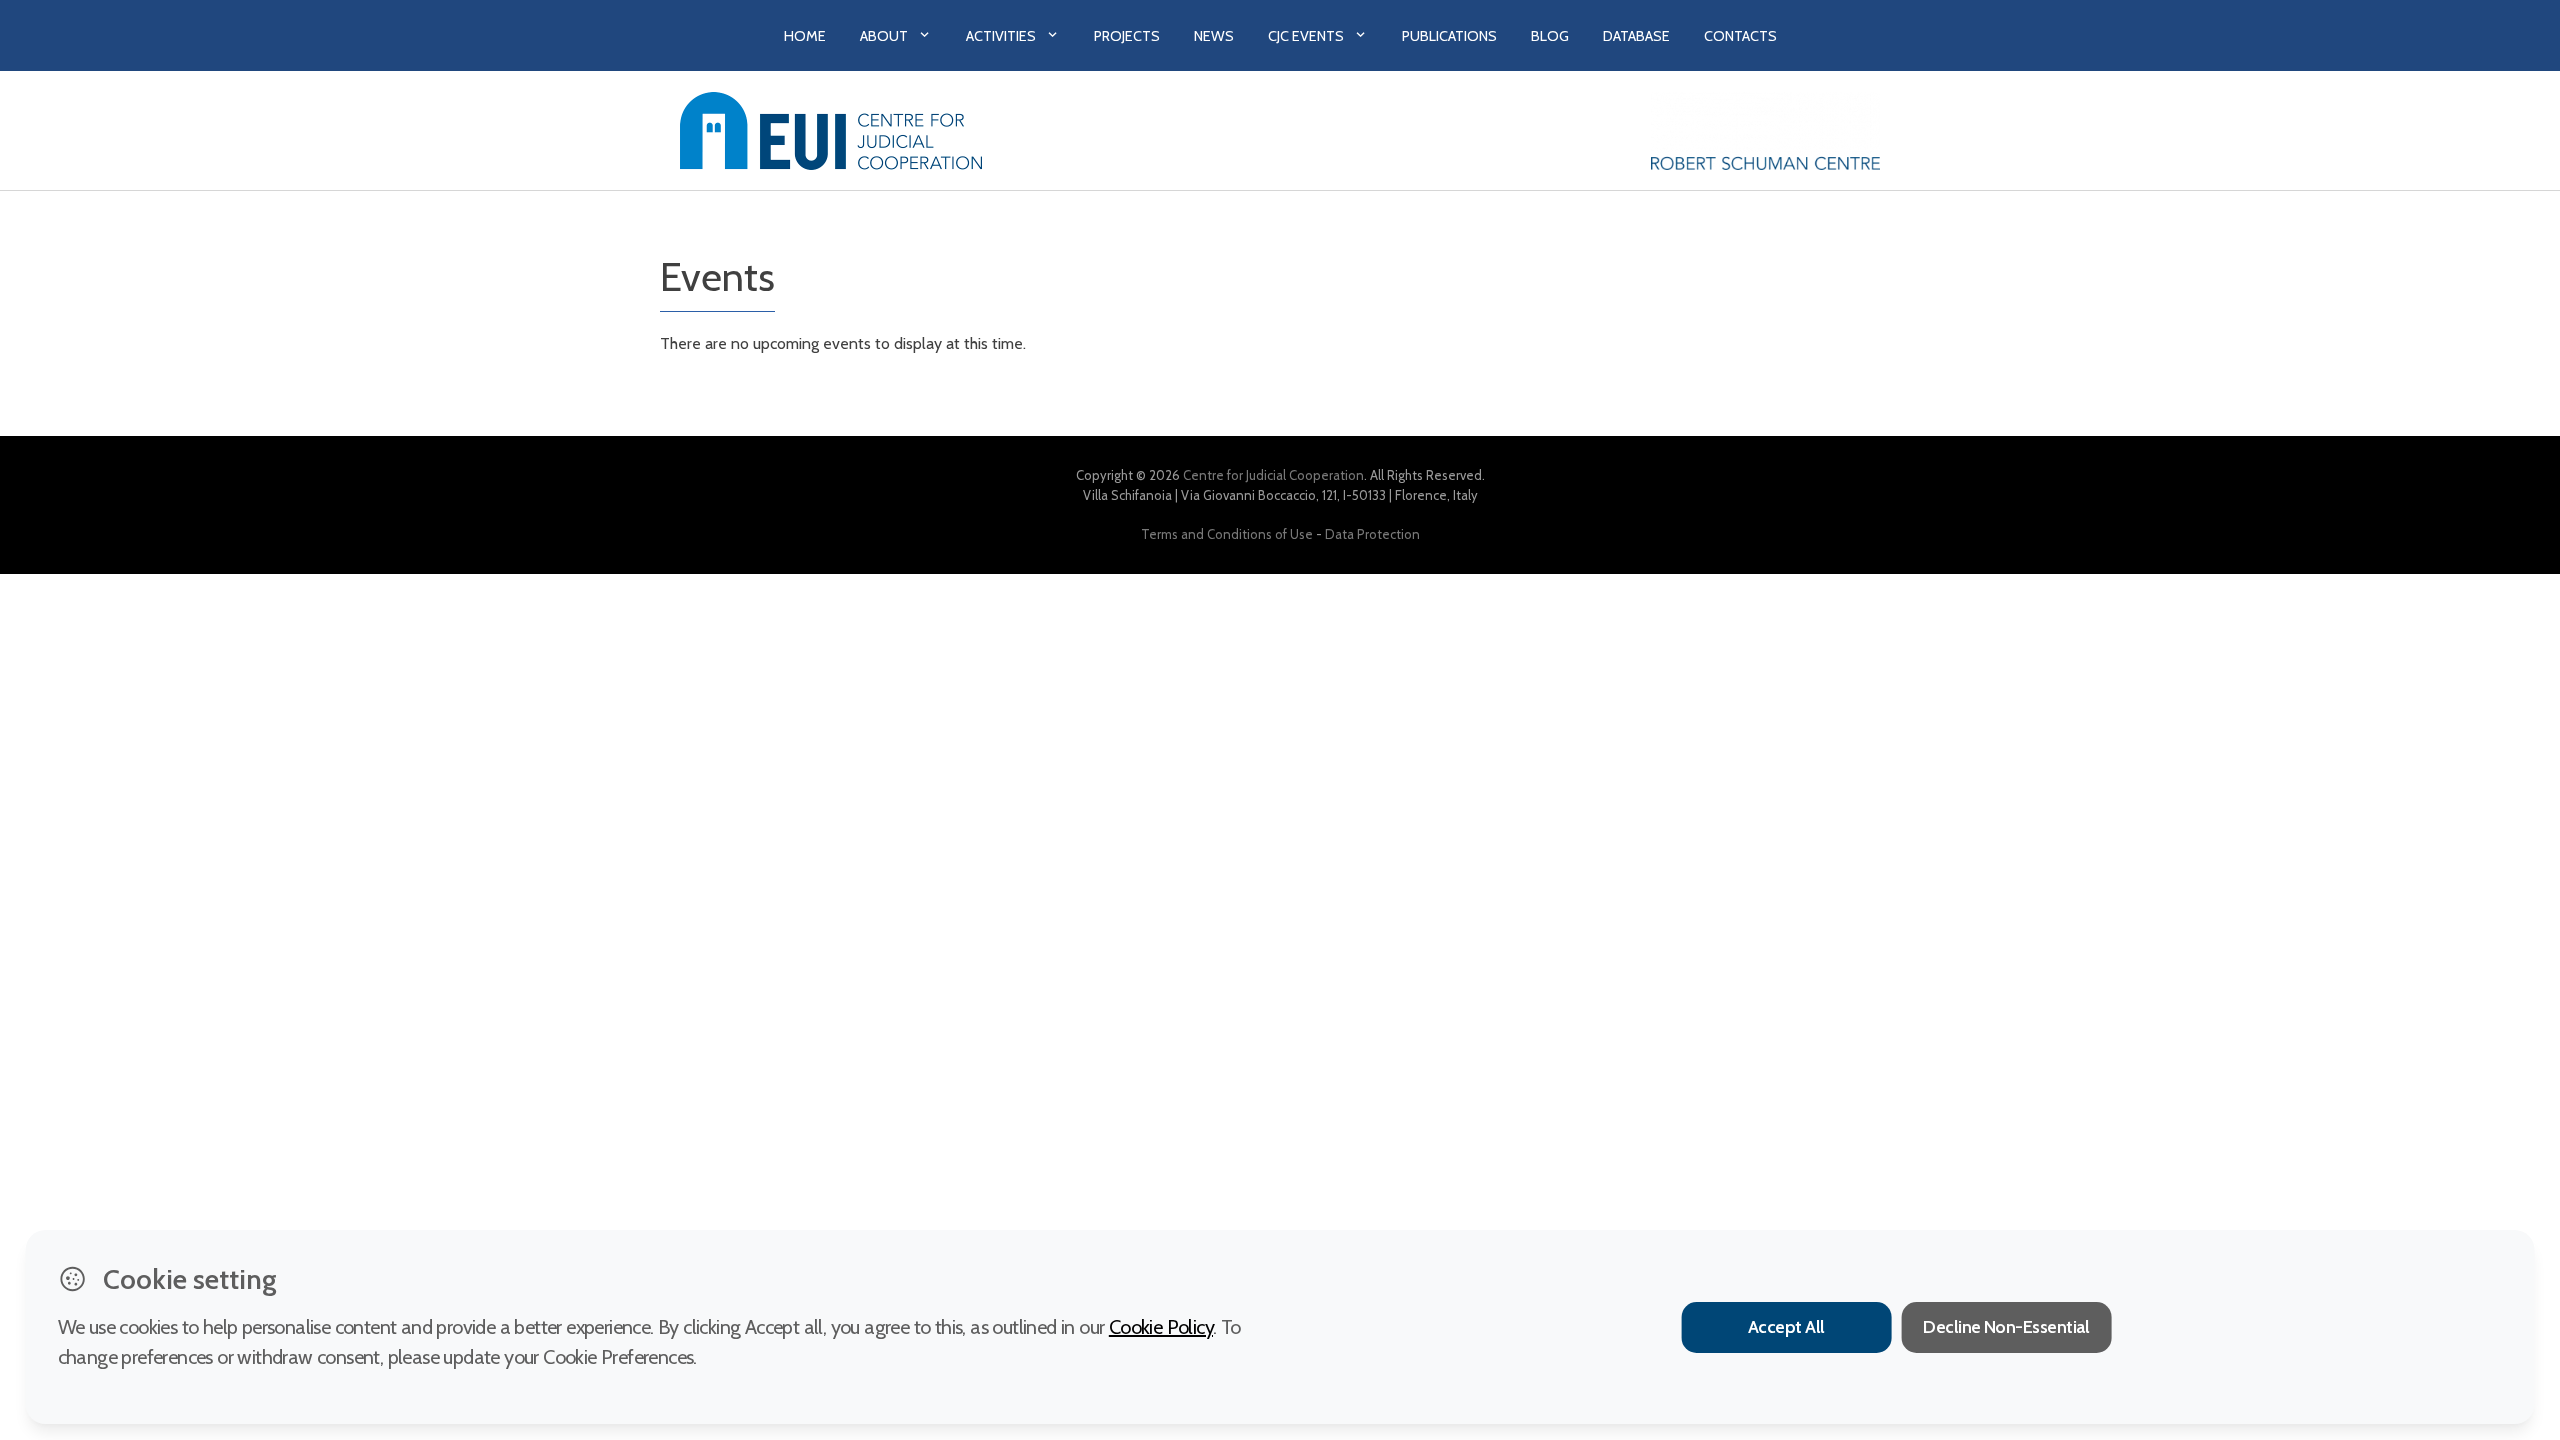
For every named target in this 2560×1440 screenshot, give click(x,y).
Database (1636, 36)
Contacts (1740, 36)
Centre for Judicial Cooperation (1273, 475)
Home (805, 36)
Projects (1127, 36)
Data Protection (1372, 534)
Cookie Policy (1161, 1327)
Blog (1550, 36)
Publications (1449, 36)
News (1214, 36)
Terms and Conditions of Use (1227, 534)
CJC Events (1306, 36)
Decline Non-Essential (2006, 1327)
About (884, 36)
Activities (1001, 36)
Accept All (1786, 1327)
